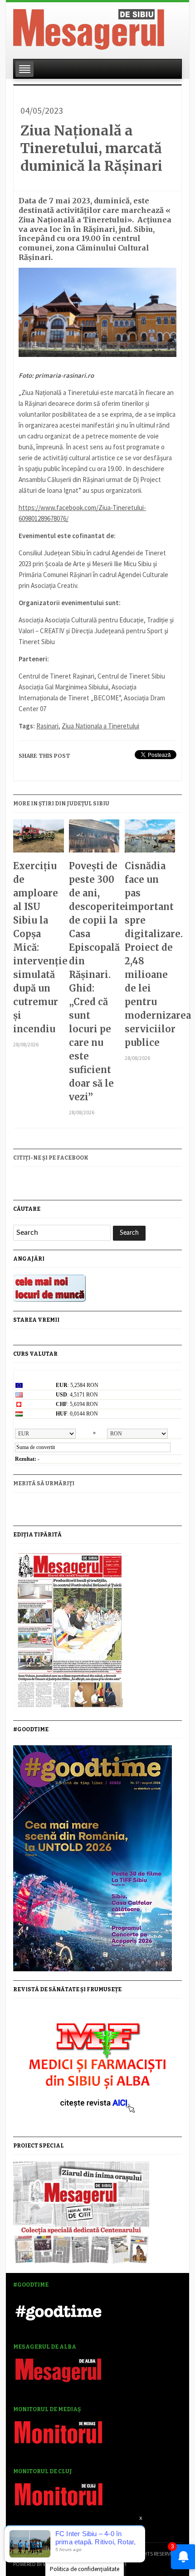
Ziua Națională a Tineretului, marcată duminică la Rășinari (91, 148)
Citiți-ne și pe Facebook (51, 1158)
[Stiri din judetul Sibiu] (89, 28)
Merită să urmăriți (44, 1483)
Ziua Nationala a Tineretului (100, 726)
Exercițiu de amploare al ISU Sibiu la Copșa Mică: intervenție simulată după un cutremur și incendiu (39, 947)
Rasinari (47, 726)
